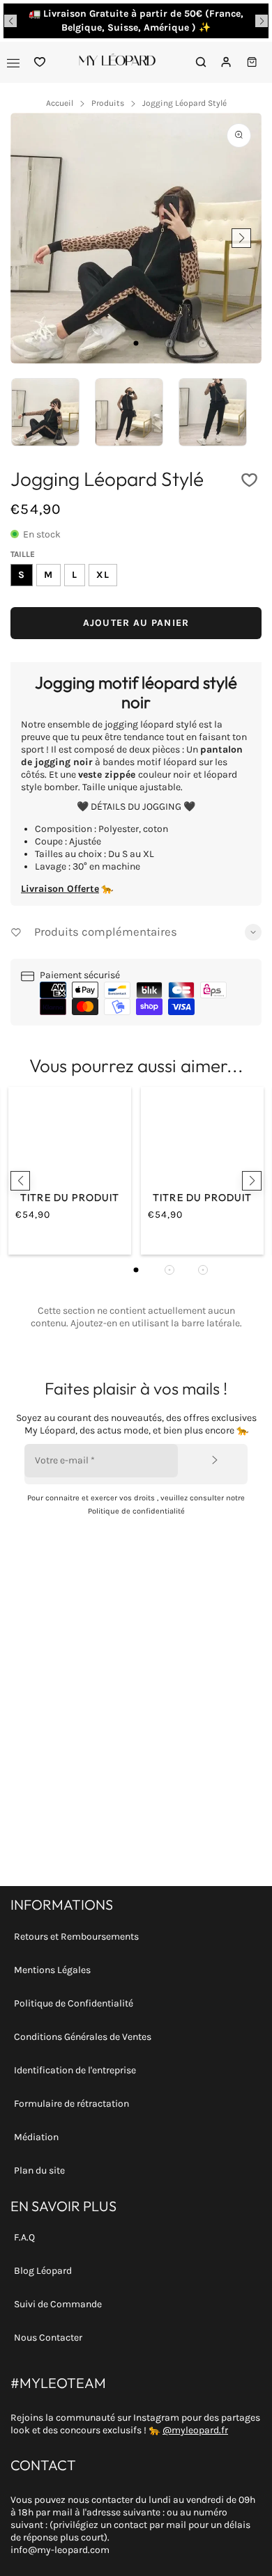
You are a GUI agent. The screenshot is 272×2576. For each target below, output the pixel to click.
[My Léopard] (117, 62)
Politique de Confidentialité (74, 2003)
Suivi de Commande (58, 2304)
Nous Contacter (48, 2338)
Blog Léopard (43, 2271)
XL (103, 575)
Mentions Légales (52, 1970)
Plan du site (39, 2170)
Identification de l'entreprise (75, 2070)
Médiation (36, 2137)
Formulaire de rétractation (71, 2104)
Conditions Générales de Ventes (83, 2037)
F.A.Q (24, 2237)
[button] (10, 21)
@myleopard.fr (195, 2430)
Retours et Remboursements (76, 1937)
